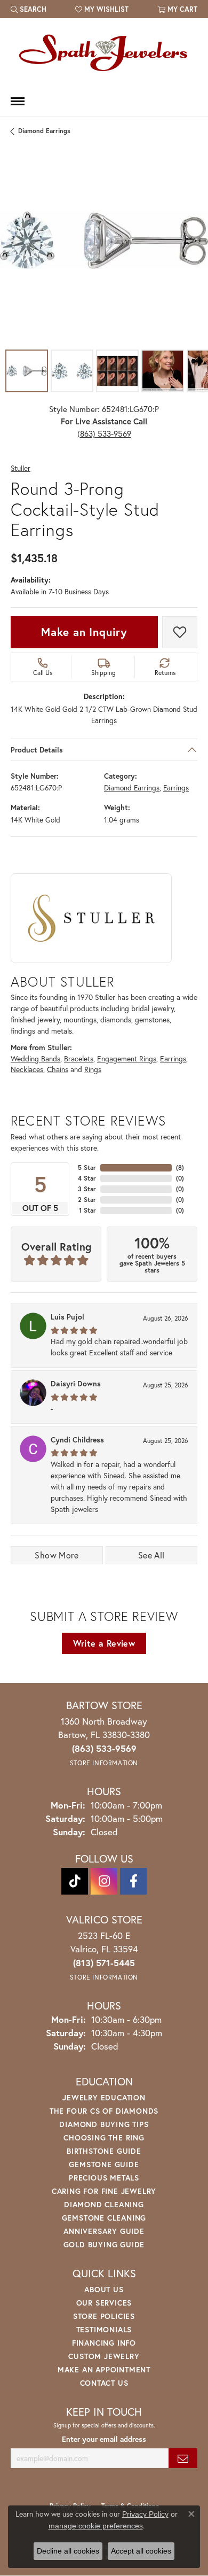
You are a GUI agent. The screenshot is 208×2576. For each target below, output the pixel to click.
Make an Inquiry (84, 632)
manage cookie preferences (96, 2526)
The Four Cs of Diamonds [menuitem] (104, 2111)
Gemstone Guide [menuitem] (104, 2164)
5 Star (87, 1167)
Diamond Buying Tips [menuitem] (104, 2124)
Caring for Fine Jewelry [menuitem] (104, 2191)
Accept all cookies (141, 2551)
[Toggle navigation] (18, 101)
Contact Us (104, 2383)
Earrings (176, 788)
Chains (58, 1069)
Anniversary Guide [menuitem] (104, 2231)
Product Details (37, 750)
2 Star (87, 1200)
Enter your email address (104, 2439)
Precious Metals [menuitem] (104, 2178)
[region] (104, 240)
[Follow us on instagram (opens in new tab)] (104, 1881)
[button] (29, 9)
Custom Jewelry (104, 2356)
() (180, 1167)
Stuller (21, 468)
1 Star (87, 1210)
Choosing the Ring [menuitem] (104, 2137)
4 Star (87, 1178)
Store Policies (104, 2316)
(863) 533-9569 (104, 433)
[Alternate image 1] (27, 371)
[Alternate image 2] (72, 371)
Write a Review (104, 1643)
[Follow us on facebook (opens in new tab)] (133, 1881)
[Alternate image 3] (117, 371)
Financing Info (104, 2343)
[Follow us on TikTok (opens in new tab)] (75, 1881)
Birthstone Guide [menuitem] (104, 2151)
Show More (57, 1555)
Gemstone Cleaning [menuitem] (104, 2218)
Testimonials (104, 2329)
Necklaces (27, 1069)
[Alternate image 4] (163, 371)
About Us (104, 2289)
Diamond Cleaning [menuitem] (104, 2204)
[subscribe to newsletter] (183, 2458)
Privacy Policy (145, 2514)
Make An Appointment (104, 2369)
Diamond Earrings (44, 131)
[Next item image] (192, 240)
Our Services (104, 2303)
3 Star (87, 1189)
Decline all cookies (68, 2551)
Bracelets (79, 1059)
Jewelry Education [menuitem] (104, 2097)
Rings (93, 1069)
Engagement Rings (127, 1059)
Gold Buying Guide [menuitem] (104, 2244)
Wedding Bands (35, 1059)
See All (151, 1555)
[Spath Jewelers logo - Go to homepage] (104, 52)
